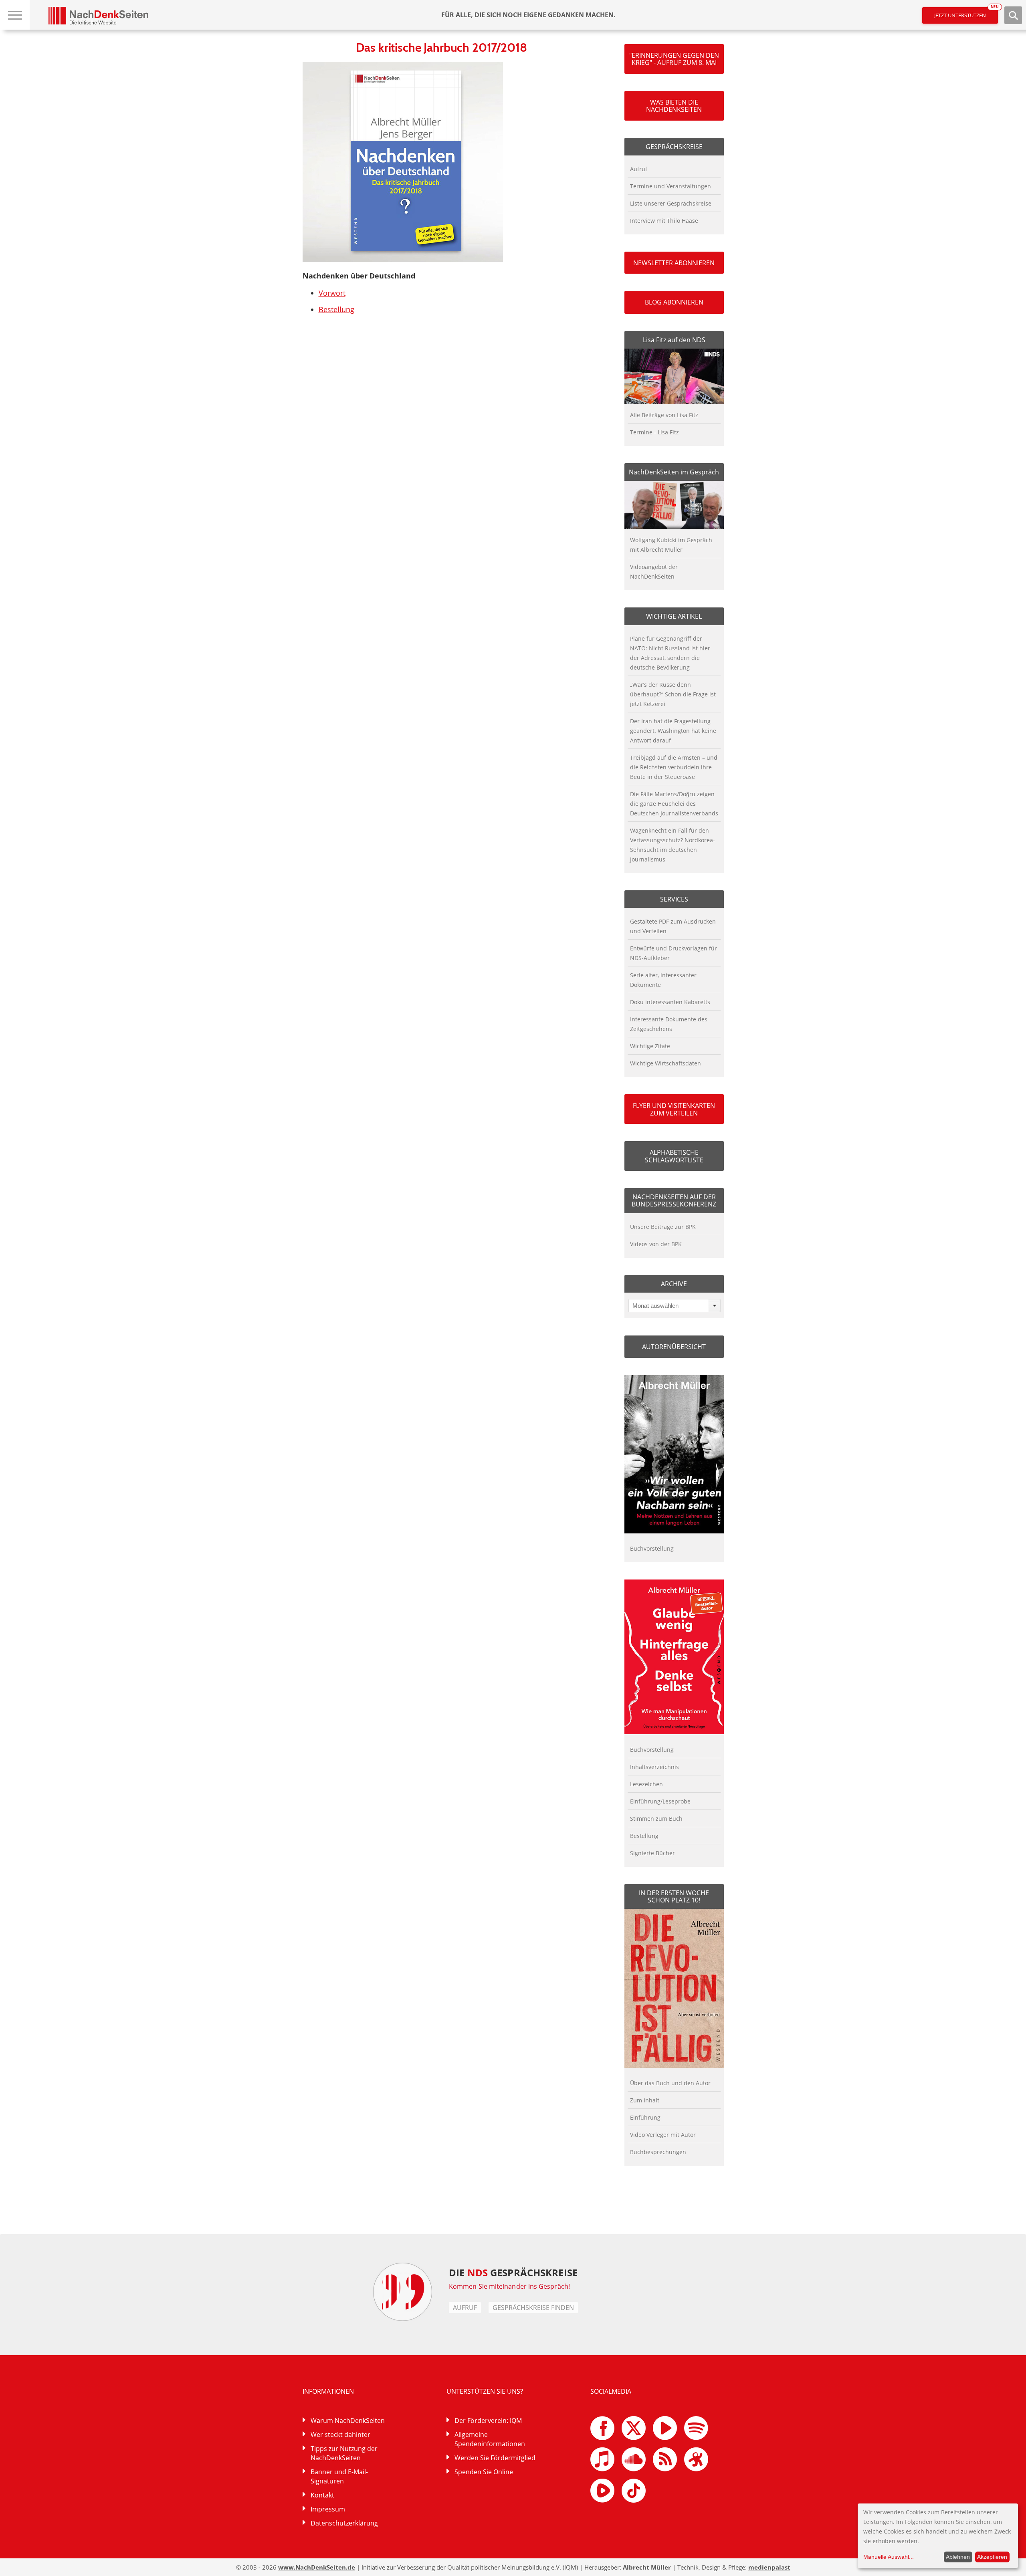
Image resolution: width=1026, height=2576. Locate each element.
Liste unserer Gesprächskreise (671, 203)
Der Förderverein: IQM (488, 2421)
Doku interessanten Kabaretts (670, 1002)
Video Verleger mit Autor (663, 2135)
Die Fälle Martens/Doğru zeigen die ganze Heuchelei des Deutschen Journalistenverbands (674, 804)
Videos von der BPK (656, 1244)
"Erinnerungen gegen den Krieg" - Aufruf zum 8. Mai (674, 59)
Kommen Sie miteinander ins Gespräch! (509, 2286)
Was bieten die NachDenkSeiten (674, 106)
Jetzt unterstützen (966, 13)
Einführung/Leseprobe (660, 1801)
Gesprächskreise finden (533, 2308)
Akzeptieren (992, 2557)
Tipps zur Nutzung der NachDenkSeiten (344, 2453)
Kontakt (322, 2495)
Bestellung (336, 309)
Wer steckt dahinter (340, 2435)
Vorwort (332, 293)
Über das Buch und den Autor (670, 2083)
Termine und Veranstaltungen (671, 186)
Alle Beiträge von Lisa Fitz (664, 415)
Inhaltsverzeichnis (654, 1767)
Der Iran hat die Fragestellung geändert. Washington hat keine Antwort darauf (673, 731)
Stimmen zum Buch (656, 1819)
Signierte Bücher (652, 1853)
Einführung (645, 2117)
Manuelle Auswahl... (889, 2557)
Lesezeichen (646, 1784)
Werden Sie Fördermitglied (495, 2458)
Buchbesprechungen (658, 2152)
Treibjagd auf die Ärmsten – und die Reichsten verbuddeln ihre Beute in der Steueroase (674, 767)
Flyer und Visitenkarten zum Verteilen (674, 1109)
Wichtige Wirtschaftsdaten (665, 1063)
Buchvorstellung (652, 1548)
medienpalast (769, 2567)
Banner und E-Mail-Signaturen (339, 2476)
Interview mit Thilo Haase (664, 221)
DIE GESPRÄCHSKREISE (513, 2272)
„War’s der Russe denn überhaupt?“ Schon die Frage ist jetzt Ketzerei (673, 694)
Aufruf (639, 169)
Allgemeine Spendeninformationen (490, 2439)
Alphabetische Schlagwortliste (674, 1156)
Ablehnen (958, 2557)
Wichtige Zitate (650, 1046)
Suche (1013, 15)
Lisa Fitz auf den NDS (674, 340)
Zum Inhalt (645, 2100)
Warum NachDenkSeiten (348, 2421)
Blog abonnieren (674, 302)
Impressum (328, 2509)
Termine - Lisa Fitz (654, 432)
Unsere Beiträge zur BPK (663, 1227)
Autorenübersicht (674, 1347)
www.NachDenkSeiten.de (317, 2567)
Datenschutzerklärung (344, 2523)
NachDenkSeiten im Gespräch (674, 472)
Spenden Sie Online (484, 2472)
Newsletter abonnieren (674, 263)
